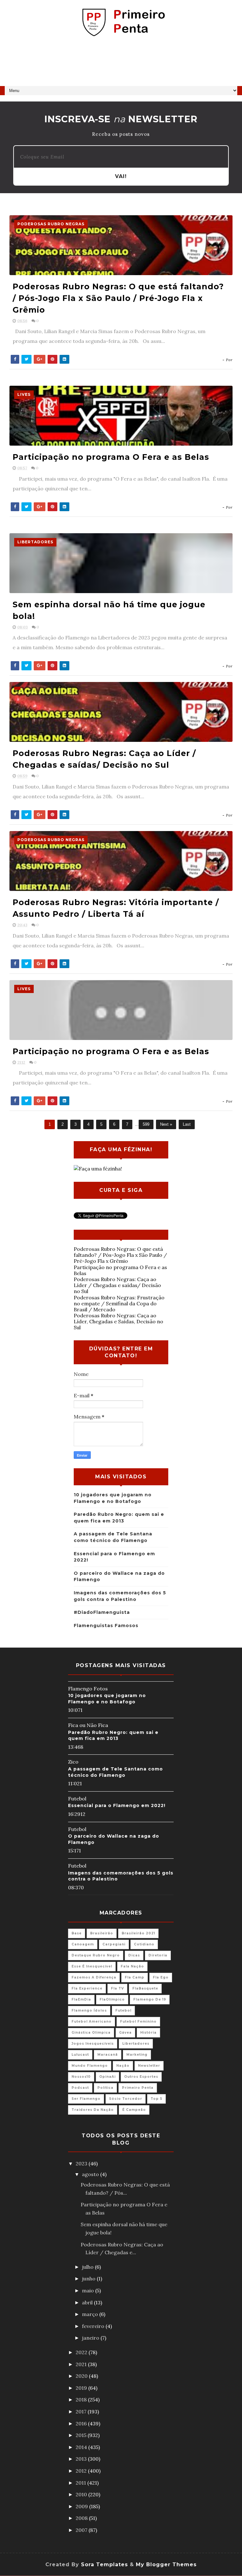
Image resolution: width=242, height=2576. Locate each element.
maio (89, 2290)
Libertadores (35, 542)
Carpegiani (114, 1944)
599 (146, 1124)
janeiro (91, 2338)
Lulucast (80, 2055)
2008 (82, 2518)
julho (88, 2267)
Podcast (80, 2088)
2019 (82, 2388)
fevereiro (94, 2326)
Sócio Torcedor (126, 2099)
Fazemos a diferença (94, 1977)
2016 (82, 2423)
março (91, 2314)
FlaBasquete (145, 1988)
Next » (166, 1124)
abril (88, 2302)
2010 (82, 2494)
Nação (123, 2066)
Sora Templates (104, 2564)
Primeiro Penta (138, 2088)
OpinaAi (107, 2077)
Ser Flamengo (86, 2099)
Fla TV (117, 1988)
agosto (91, 2174)
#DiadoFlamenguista (102, 1612)
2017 (82, 2411)
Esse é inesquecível (92, 1966)
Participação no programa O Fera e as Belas (111, 457)
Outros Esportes (141, 2077)
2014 (82, 2447)
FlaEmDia (81, 1999)
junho (89, 2279)
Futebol (123, 2010)
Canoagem (83, 1944)
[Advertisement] (121, 64)
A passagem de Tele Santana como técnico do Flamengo (115, 1772)
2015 (82, 2435)
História (148, 2033)
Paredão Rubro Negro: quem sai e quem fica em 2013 (113, 1736)
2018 (82, 2400)
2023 (82, 2163)
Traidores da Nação (93, 2110)
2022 (82, 2352)
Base (77, 1933)
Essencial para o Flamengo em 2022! (117, 1805)
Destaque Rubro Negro (96, 1955)
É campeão (134, 2110)
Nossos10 (81, 2077)
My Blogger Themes (166, 2564)
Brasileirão (102, 1933)
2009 (82, 2506)
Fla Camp (135, 1977)
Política (105, 2088)
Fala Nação (132, 1966)
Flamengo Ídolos (89, 2010)
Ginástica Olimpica (91, 2033)
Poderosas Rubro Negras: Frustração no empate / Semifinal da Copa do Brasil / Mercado (119, 1303)
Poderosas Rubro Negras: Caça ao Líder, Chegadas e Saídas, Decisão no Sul (118, 1321)
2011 (81, 2483)
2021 (82, 2364)
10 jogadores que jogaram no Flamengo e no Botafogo (107, 1699)
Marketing (137, 2055)
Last (187, 1124)
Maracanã (108, 2055)
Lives (24, 394)
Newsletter (149, 2066)
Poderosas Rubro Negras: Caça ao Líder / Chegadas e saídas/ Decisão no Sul (117, 1285)
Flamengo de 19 (150, 1999)
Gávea (125, 2033)
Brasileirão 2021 (138, 1933)
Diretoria (158, 1955)
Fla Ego (161, 1977)
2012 (82, 2471)
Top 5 (156, 2099)
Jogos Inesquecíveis (93, 2044)
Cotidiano (144, 1944)
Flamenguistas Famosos (106, 1626)
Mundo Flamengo (90, 2066)
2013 (82, 2459)
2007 (82, 2530)
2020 (82, 2376)
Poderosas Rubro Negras (51, 224)
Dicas (134, 1955)
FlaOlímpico (112, 1999)
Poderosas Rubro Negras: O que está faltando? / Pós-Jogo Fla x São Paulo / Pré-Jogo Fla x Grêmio (118, 298)
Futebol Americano (92, 2022)
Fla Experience (87, 1988)
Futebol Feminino (138, 2022)
